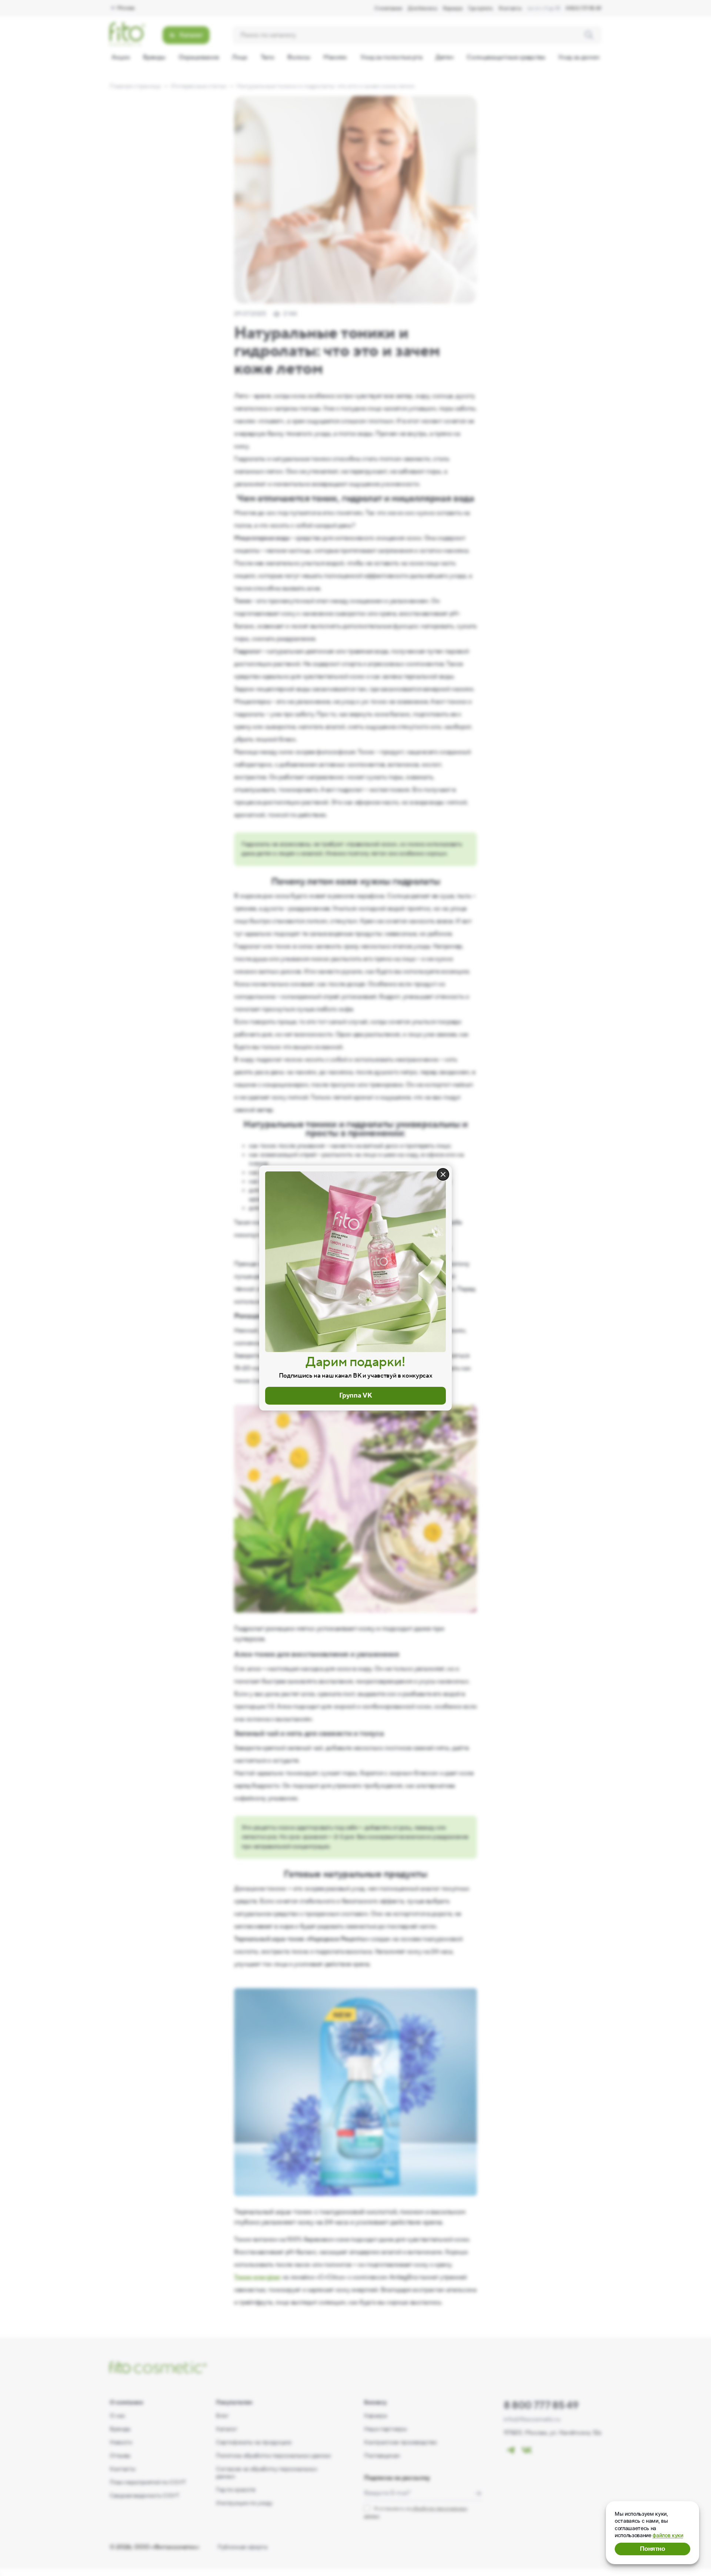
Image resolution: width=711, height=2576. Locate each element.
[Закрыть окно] (443, 1174)
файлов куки (668, 2535)
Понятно (652, 2549)
